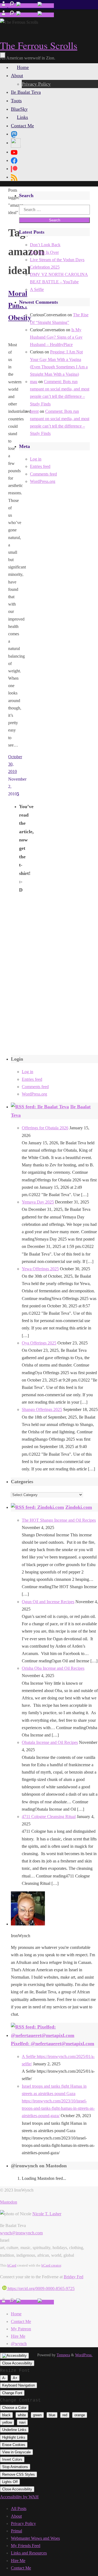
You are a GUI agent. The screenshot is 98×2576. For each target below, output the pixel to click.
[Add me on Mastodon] (4, 6)
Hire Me (18, 2336)
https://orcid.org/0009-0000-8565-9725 (41, 2288)
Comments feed (43, 474)
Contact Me (21, 2321)
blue (52, 2415)
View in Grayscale (16, 2452)
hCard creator (51, 2265)
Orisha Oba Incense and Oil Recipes (53, 1668)
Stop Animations (15, 2467)
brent (34, 411)
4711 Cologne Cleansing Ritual (49, 1817)
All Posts (19, 2509)
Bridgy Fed (73, 2277)
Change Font (12, 2393)
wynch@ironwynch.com (21, 2233)
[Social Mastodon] (14, 134)
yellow (7, 2422)
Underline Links (14, 2430)
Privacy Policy (23, 2524)
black (6, 2415)
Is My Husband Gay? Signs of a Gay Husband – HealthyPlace (56, 337)
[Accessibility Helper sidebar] (14, 2356)
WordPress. (84, 2355)
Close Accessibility (17, 2363)
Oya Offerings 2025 (39, 1343)
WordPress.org (43, 481)
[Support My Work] (46, 6)
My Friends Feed (26, 2546)
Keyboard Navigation (19, 2385)
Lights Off (10, 2482)
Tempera (63, 2355)
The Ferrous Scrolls (39, 45)
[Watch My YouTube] (27, 6)
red (65, 2415)
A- (4, 2378)
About (16, 2516)
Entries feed (40, 466)
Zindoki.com (79, 1507)
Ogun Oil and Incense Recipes (48, 1602)
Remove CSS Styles (19, 2474)
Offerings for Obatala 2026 (45, 1128)
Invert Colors (12, 2459)
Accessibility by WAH (19, 2497)
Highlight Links (14, 2437)
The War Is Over (44, 252)
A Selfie (37, 289)
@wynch (19, 2344)
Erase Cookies (14, 2445)
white (22, 2415)
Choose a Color (14, 2408)
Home (16, 2314)
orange (80, 2415)
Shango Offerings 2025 (42, 1409)
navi (22, 2422)
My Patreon (21, 2329)
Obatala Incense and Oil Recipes (50, 1742)
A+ (15, 2378)
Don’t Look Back (45, 245)
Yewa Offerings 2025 (40, 1269)
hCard (12, 2265)
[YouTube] (14, 152)
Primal (16, 2531)
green (37, 2415)
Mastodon (9, 2202)
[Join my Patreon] (12, 6)
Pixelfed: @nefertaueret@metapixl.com (53, 2044)
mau (34, 382)
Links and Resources (29, 2553)
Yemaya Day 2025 (38, 1202)
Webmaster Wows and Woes (35, 2538)
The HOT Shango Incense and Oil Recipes (59, 1520)
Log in (36, 459)
